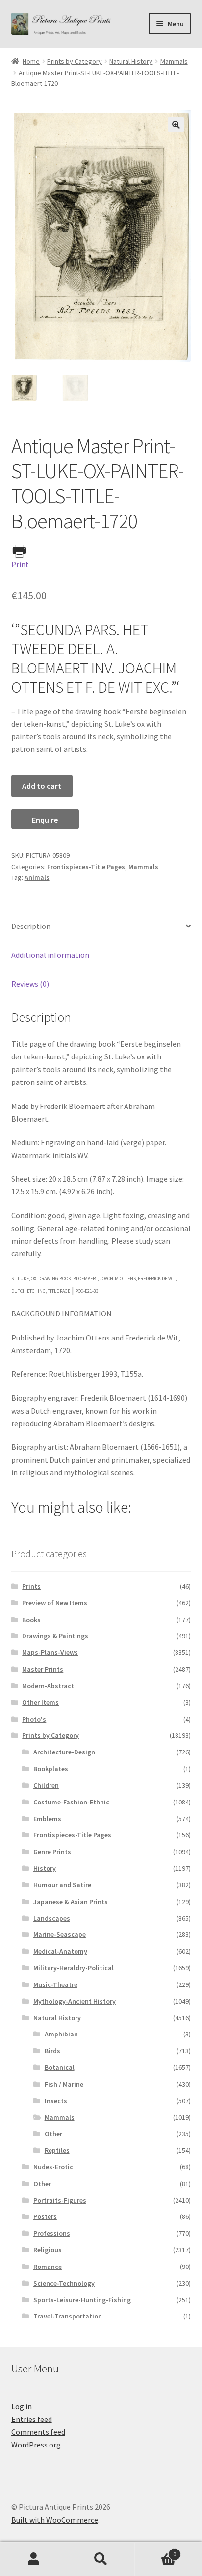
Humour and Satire (62, 1885)
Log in (22, 2406)
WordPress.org (36, 2445)
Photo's (34, 1719)
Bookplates (51, 1769)
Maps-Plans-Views (50, 1652)
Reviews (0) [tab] (30, 984)
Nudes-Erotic (53, 2167)
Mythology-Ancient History (75, 2001)
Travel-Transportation (68, 2316)
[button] (176, 125)
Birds (52, 2051)
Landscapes (52, 1918)
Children (46, 1785)
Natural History (131, 61)
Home (31, 61)
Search (101, 2559)
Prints (31, 1586)
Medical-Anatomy (60, 1951)
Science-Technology (64, 2283)
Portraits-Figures (60, 2200)
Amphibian (61, 2034)
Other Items (40, 1702)
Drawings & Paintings (55, 1636)
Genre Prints (52, 1852)
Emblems (47, 1819)
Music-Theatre (55, 1984)
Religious (48, 2250)
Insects (56, 2101)
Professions (52, 2233)
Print (20, 564)
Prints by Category (75, 61)
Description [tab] (31, 926)
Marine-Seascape (60, 1934)
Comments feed (38, 2432)
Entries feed (32, 2419)
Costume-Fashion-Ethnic (71, 1802)
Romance (48, 2267)
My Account (34, 2559)
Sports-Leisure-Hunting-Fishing (82, 2300)
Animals (37, 877)
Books (31, 1620)
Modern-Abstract (48, 1686)
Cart (156, 2551)
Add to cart (42, 786)
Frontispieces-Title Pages (86, 867)
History (45, 1868)
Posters (45, 2216)
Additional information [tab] (50, 955)
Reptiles (57, 2150)
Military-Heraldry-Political (74, 1968)
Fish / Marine (64, 2084)
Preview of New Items (55, 1603)
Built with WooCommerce (55, 2520)
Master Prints (43, 1669)
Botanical (60, 2067)
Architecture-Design (64, 1752)
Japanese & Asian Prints (71, 1902)
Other (53, 2134)
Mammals (174, 61)
